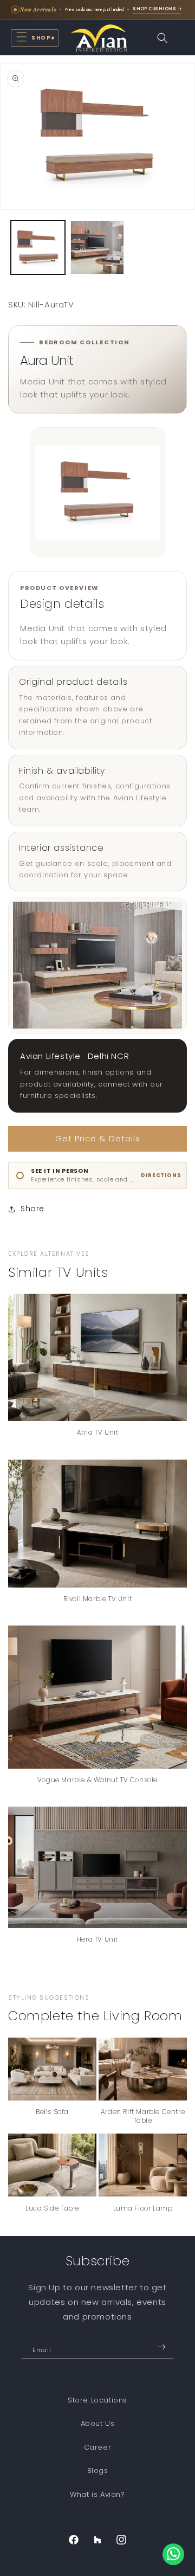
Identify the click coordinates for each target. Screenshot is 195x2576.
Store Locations (97, 2400)
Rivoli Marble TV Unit (98, 1599)
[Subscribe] (161, 2347)
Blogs (98, 2471)
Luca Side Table (52, 2208)
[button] (35, 38)
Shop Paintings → (165, 14)
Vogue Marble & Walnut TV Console (97, 1780)
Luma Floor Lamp (143, 2208)
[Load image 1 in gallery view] (38, 248)
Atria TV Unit (98, 1432)
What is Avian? (97, 2494)
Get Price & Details (98, 1138)
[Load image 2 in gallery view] (97, 248)
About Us (98, 2423)
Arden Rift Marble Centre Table (143, 2116)
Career (98, 2447)
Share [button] (32, 1209)
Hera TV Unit (97, 1939)
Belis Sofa (52, 2112)
